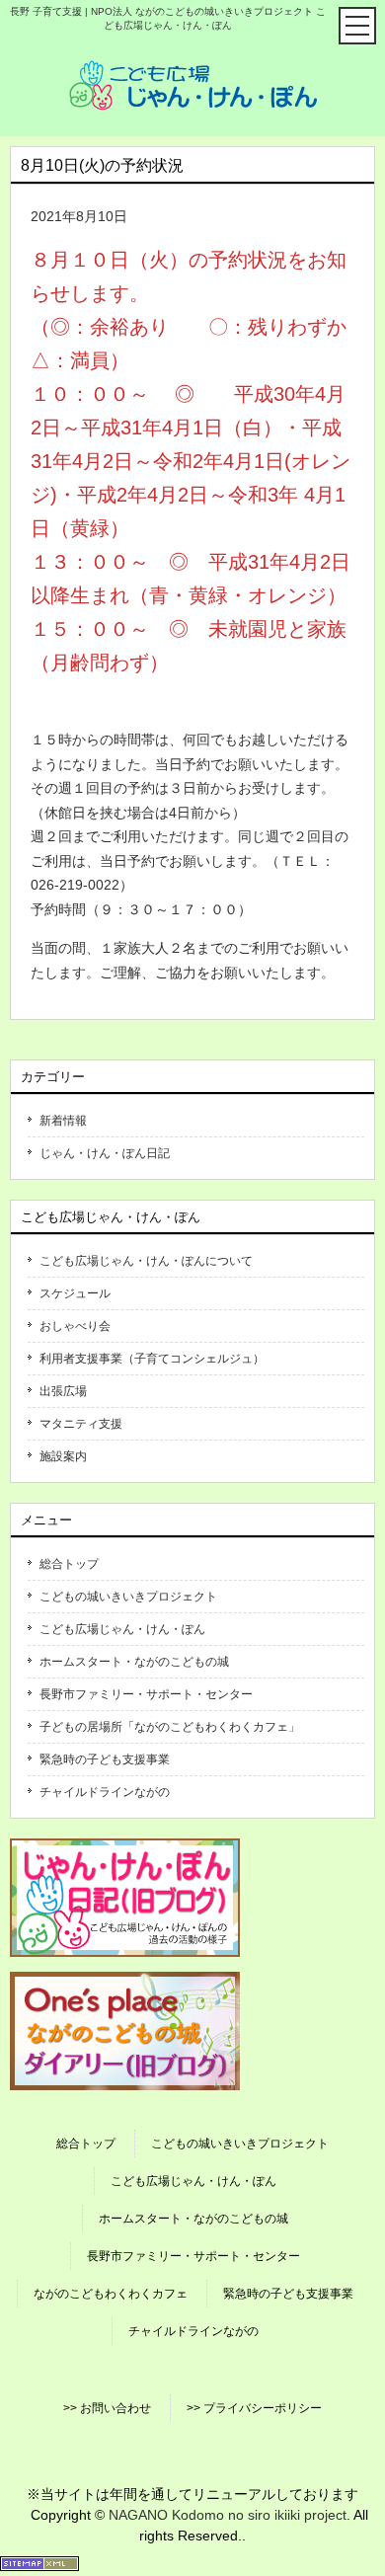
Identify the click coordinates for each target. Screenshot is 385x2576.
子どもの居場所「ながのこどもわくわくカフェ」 (170, 1727)
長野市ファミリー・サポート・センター (146, 1694)
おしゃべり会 (75, 1326)
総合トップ (69, 1564)
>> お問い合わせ (107, 2408)
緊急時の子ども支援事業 (105, 1759)
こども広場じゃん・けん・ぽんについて (146, 1261)
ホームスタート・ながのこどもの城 (134, 1662)
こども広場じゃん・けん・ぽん (122, 1629)
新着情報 (63, 1121)
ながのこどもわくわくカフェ (111, 2294)
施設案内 (63, 1456)
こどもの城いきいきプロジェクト (128, 1597)
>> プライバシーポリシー (254, 2408)
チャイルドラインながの (105, 1792)
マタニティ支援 (81, 1424)
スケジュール (75, 1293)
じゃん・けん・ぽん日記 (105, 1153)
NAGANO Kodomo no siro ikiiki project (228, 2515)
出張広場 (63, 1391)
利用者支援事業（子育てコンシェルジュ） (152, 1359)
